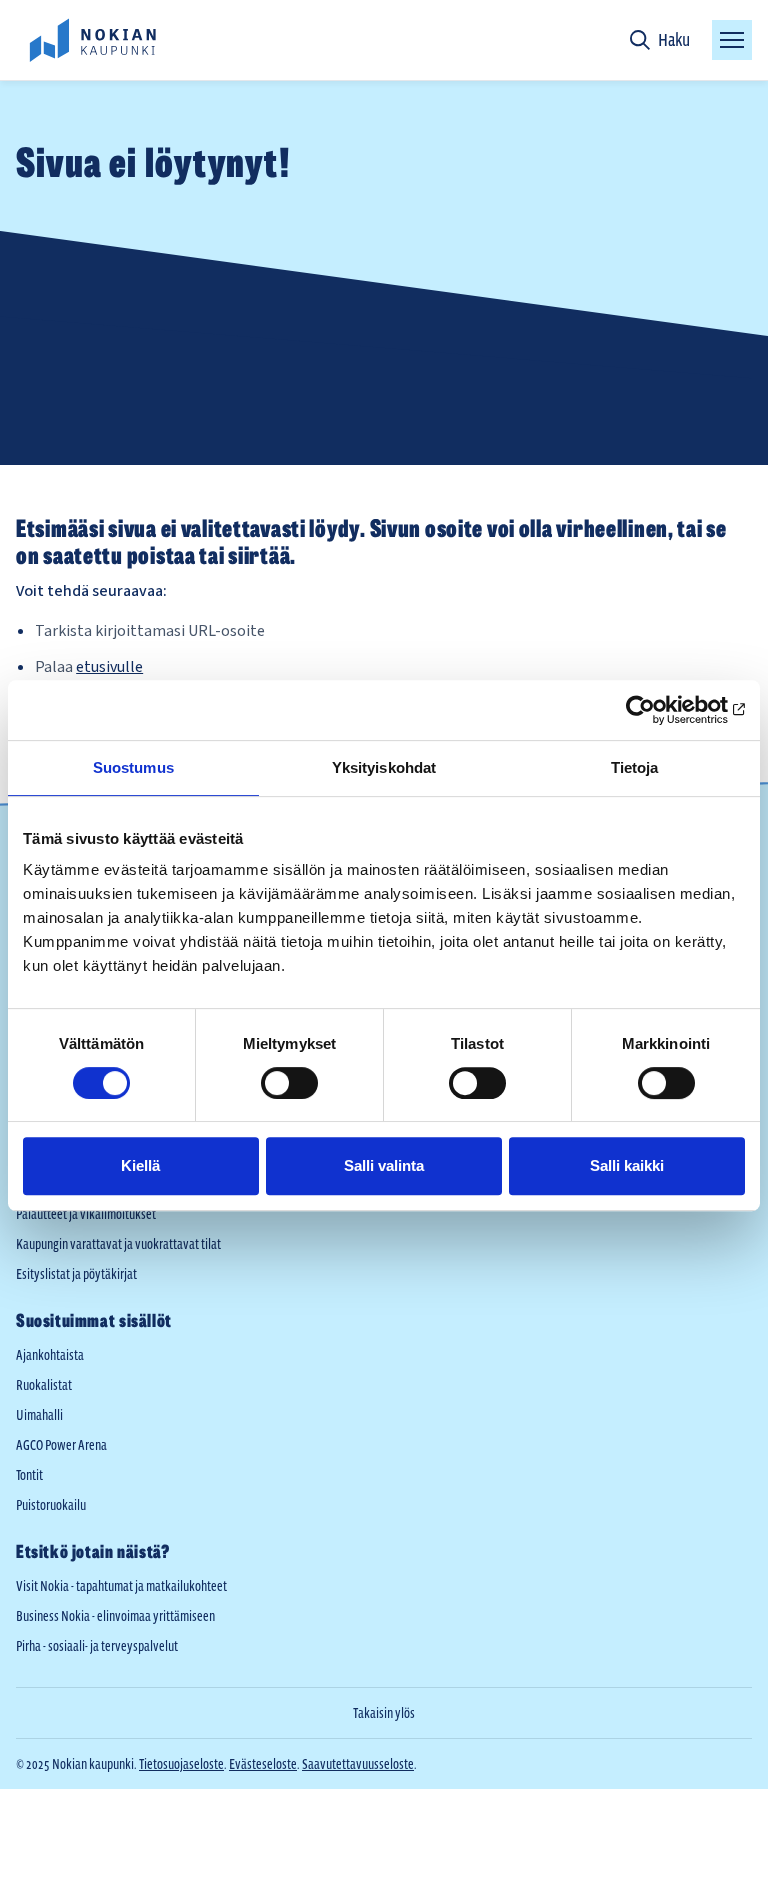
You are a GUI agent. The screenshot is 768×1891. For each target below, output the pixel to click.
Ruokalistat (44, 1385)
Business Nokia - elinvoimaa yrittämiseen (115, 1616)
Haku (674, 40)
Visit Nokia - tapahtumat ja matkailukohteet (121, 1586)
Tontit (29, 1475)
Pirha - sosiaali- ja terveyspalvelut (97, 1646)
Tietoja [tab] (635, 767)
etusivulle (109, 667)
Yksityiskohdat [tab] (384, 767)
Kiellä (140, 1165)
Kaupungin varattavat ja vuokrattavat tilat (118, 1244)
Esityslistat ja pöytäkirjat (76, 1274)
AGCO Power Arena (61, 1445)
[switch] (289, 1083)
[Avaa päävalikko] (732, 40)
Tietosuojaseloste (181, 1764)
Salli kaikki (627, 1165)
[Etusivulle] (92, 40)
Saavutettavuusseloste (358, 1764)
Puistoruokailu (51, 1505)
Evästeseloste (263, 1764)
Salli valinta (384, 1165)
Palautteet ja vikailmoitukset (86, 1214)
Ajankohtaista (50, 1355)
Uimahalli (39, 1415)
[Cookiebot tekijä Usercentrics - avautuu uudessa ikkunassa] (657, 710)
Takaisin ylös (384, 1713)
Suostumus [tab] (133, 767)
